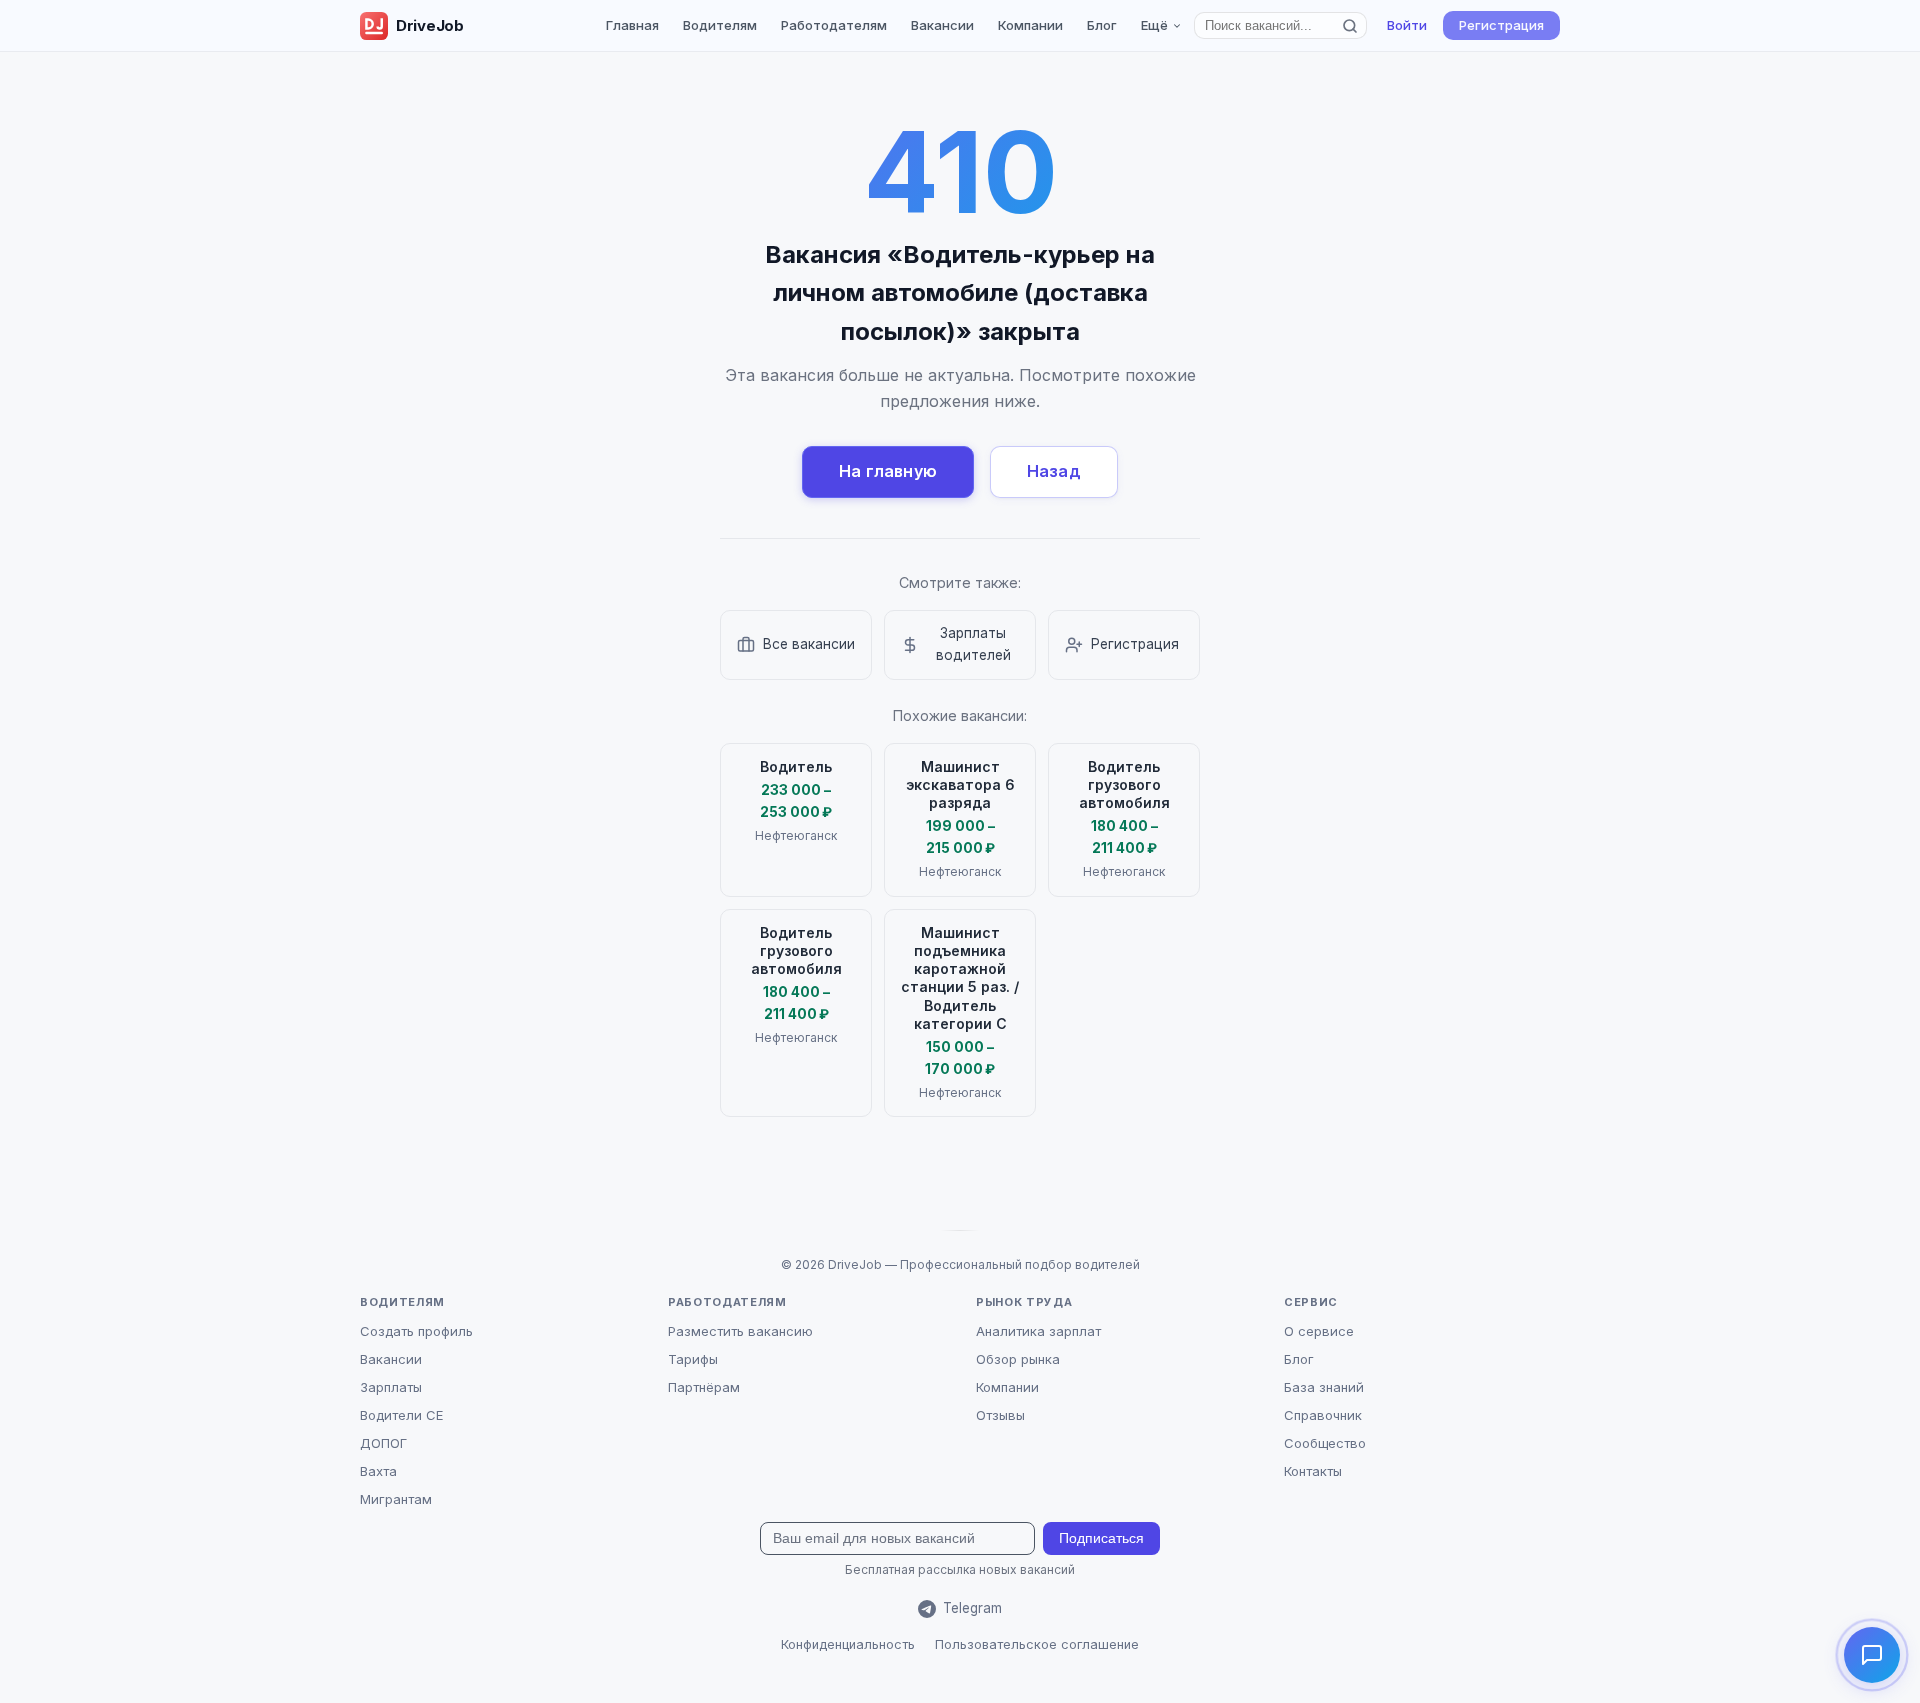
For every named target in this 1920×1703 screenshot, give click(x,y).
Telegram (972, 1608)
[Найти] (1350, 26)
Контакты (1313, 1471)
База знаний (1324, 1387)
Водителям (720, 25)
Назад (1054, 471)
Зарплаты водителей (973, 644)
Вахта (378, 1471)
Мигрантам (396, 1499)
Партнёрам (704, 1387)
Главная (632, 25)
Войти (1407, 25)
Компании (1030, 25)
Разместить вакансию (740, 1331)
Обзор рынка (1018, 1359)
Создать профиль (416, 1331)
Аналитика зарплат (1038, 1331)
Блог (1102, 25)
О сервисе (1319, 1331)
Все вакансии (809, 644)
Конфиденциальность (848, 1644)
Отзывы (1000, 1415)
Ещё (1154, 25)
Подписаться (1101, 1538)
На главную (888, 471)
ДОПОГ (383, 1443)
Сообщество (1325, 1443)
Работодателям (834, 25)
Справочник (1323, 1415)
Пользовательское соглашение (1037, 1644)
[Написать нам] (1872, 1655)
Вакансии (942, 25)
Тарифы (693, 1359)
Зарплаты (391, 1387)
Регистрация (1501, 25)
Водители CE (401, 1415)
